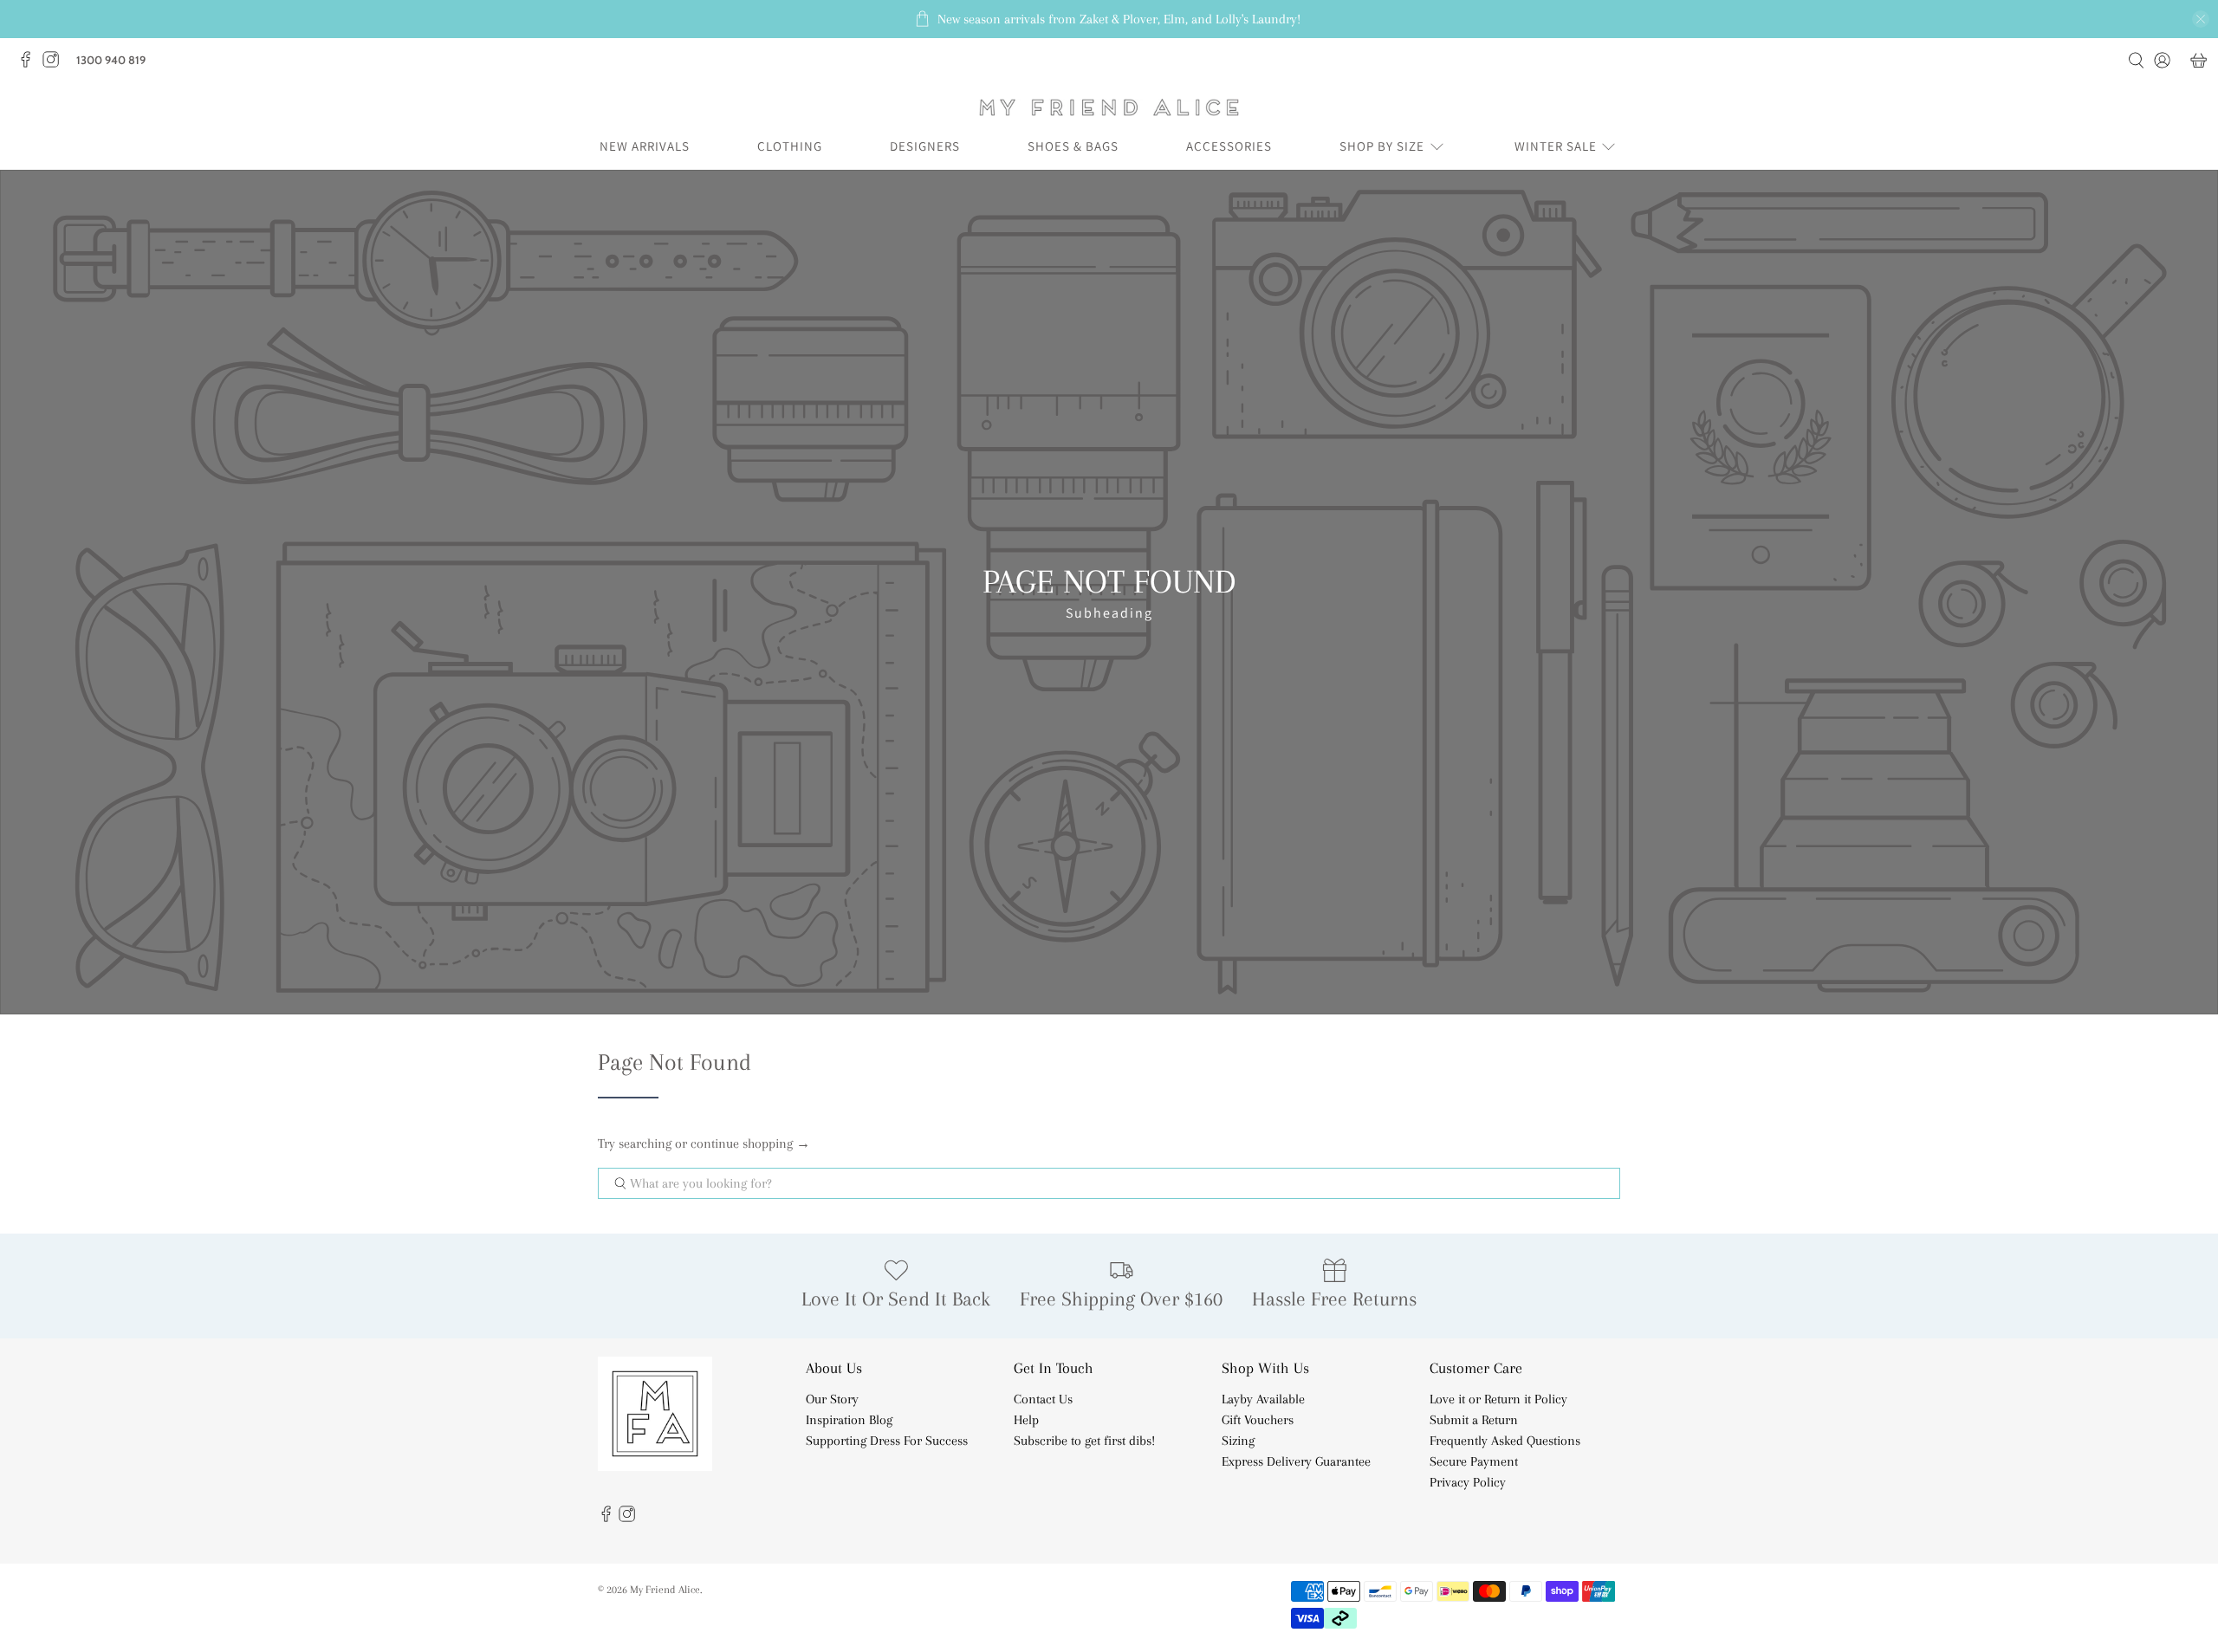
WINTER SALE (1556, 146)
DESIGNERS (925, 146)
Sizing (1238, 1441)
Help (1026, 1420)
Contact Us (1043, 1399)
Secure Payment (1474, 1461)
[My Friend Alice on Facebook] (30, 64)
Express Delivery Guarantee (1296, 1461)
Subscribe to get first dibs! (1084, 1441)
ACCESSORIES (1229, 146)
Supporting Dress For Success (887, 1441)
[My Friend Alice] (1109, 107)
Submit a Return (1474, 1420)
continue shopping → (750, 1143)
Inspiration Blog (849, 1420)
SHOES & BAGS (1073, 146)
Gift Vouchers (1258, 1420)
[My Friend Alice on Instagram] (55, 64)
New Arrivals (645, 146)
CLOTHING (790, 146)
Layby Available (1263, 1399)
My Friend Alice (665, 1589)
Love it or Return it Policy (1498, 1399)
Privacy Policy (1468, 1482)
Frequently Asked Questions (1505, 1441)
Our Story (832, 1399)
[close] (2201, 19)
